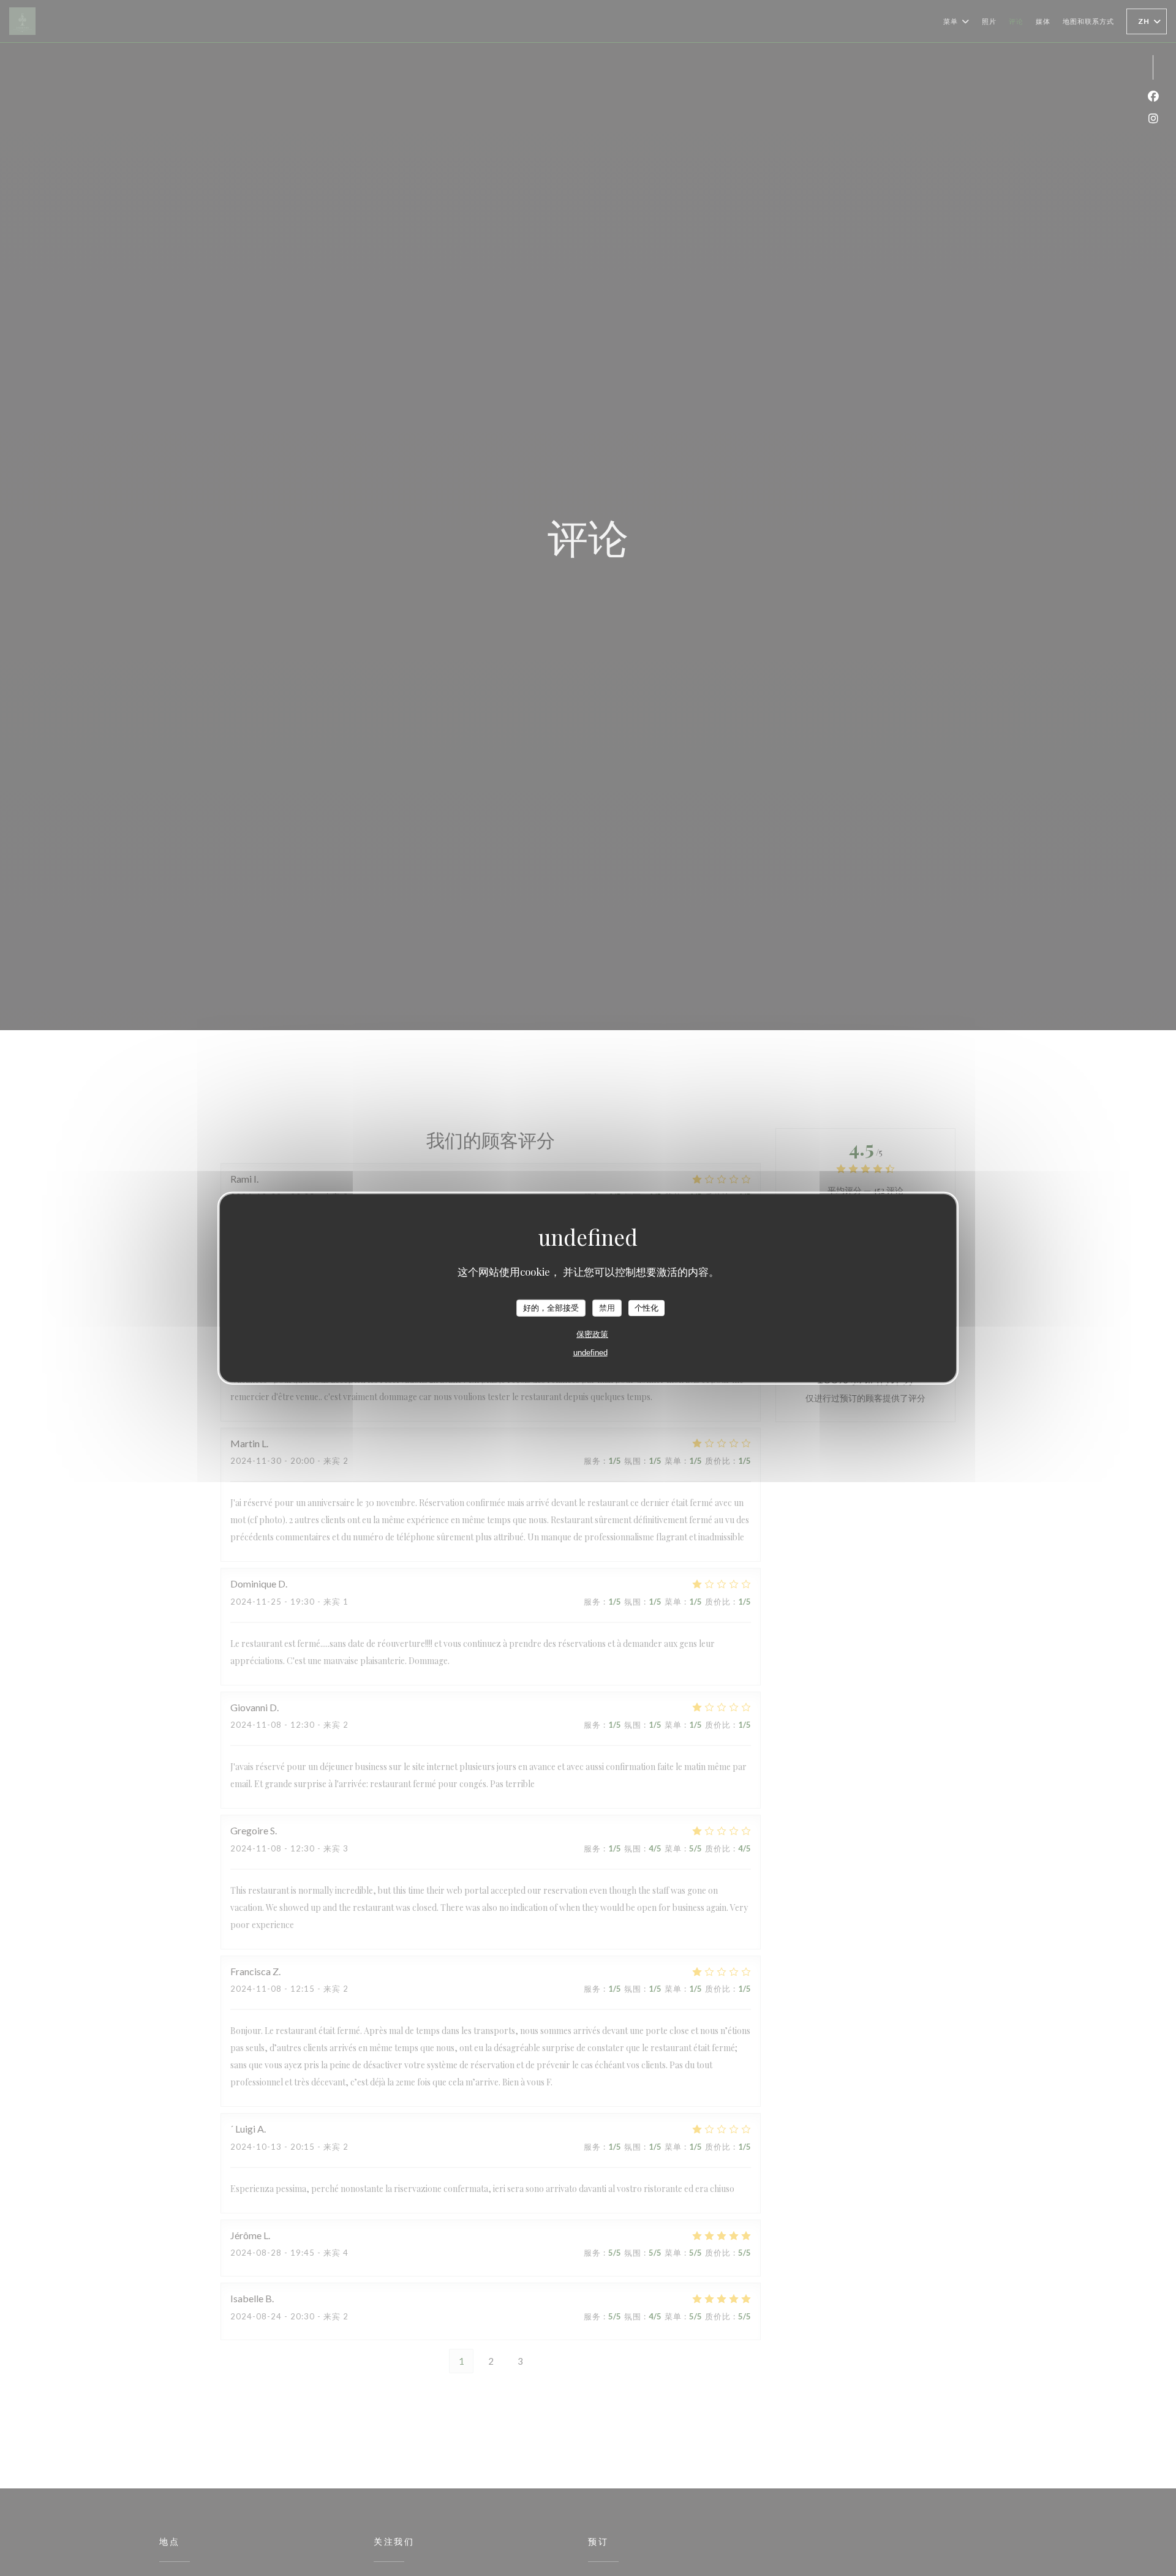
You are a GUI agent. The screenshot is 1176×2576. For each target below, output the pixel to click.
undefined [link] (590, 1352)
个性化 (646, 1308)
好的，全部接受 (551, 1308)
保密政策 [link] (592, 1334)
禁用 (607, 1308)
